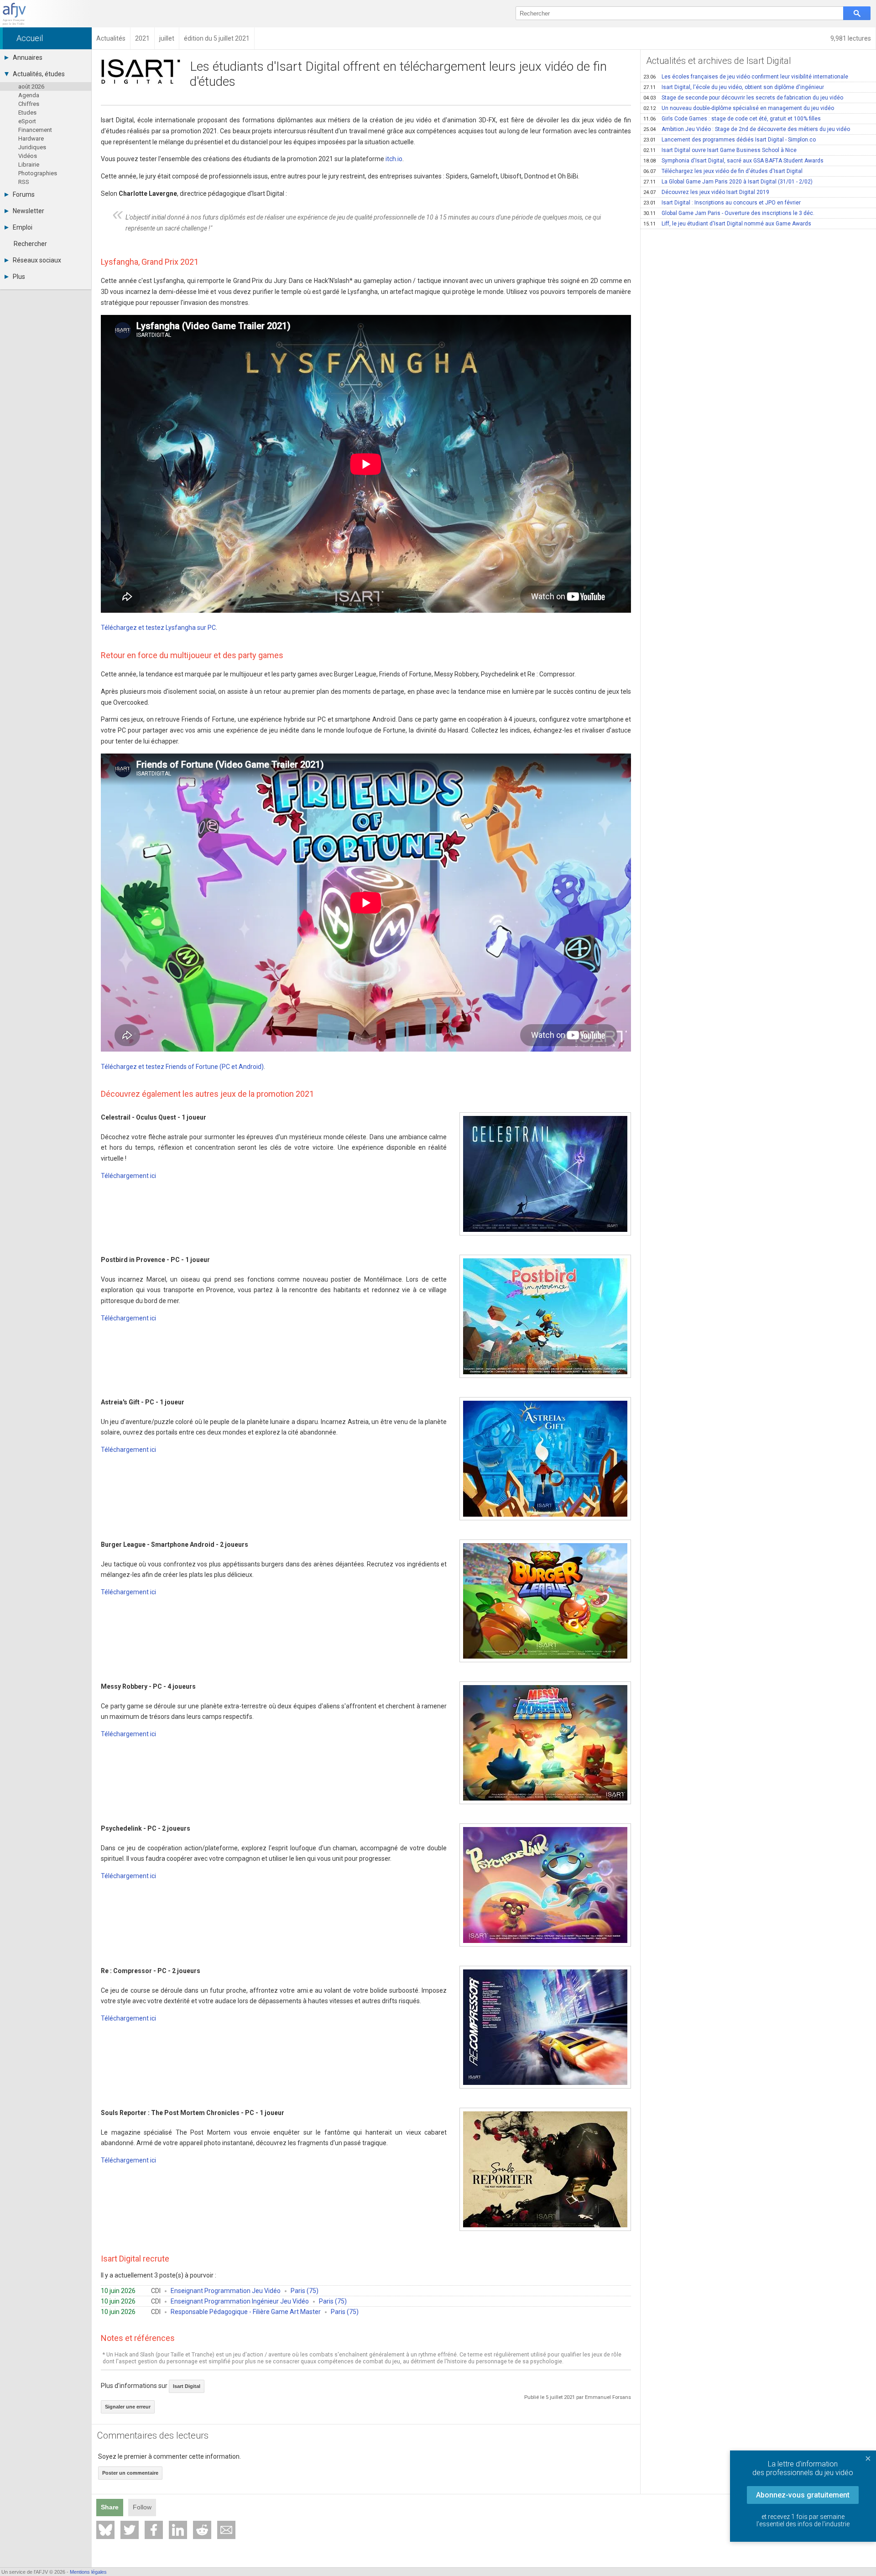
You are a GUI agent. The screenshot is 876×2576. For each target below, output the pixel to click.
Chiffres (29, 104)
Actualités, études (39, 74)
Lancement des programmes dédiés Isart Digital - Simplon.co (730, 140)
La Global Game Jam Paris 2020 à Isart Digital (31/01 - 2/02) (728, 182)
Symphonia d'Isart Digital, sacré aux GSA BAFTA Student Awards (733, 161)
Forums (24, 194)
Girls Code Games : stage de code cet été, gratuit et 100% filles (732, 119)
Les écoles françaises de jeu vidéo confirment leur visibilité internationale (746, 77)
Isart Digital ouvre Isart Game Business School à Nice (720, 150)
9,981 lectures (851, 38)
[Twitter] (130, 2530)
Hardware (31, 139)
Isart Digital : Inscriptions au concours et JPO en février (722, 203)
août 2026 (31, 86)
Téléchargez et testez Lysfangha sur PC (158, 628)
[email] (226, 2530)
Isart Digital (187, 2386)
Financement (35, 130)
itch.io (394, 159)
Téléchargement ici (128, 1176)
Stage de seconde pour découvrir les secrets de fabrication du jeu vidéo (743, 98)
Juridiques (32, 147)
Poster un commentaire (130, 2473)
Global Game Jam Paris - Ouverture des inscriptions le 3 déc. (729, 213)
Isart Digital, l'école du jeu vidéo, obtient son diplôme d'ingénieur (734, 87)
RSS (24, 182)
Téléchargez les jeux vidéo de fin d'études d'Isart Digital (723, 171)
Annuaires (28, 58)
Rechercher (30, 244)
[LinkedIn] (178, 2530)
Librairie (29, 165)
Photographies (38, 173)
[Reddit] (202, 2530)
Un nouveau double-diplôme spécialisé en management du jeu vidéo (739, 108)
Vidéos (28, 156)
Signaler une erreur (128, 2407)
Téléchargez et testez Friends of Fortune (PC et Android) (182, 1067)
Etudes (27, 113)
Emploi (23, 227)
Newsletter (29, 211)
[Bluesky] (105, 2530)
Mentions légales (88, 2572)
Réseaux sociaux (37, 260)
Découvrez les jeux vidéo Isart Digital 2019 (706, 192)
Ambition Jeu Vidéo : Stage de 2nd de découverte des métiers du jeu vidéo (747, 129)
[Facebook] (154, 2530)
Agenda (29, 95)
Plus (19, 277)
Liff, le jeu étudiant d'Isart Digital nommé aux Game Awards (727, 224)
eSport (27, 121)
